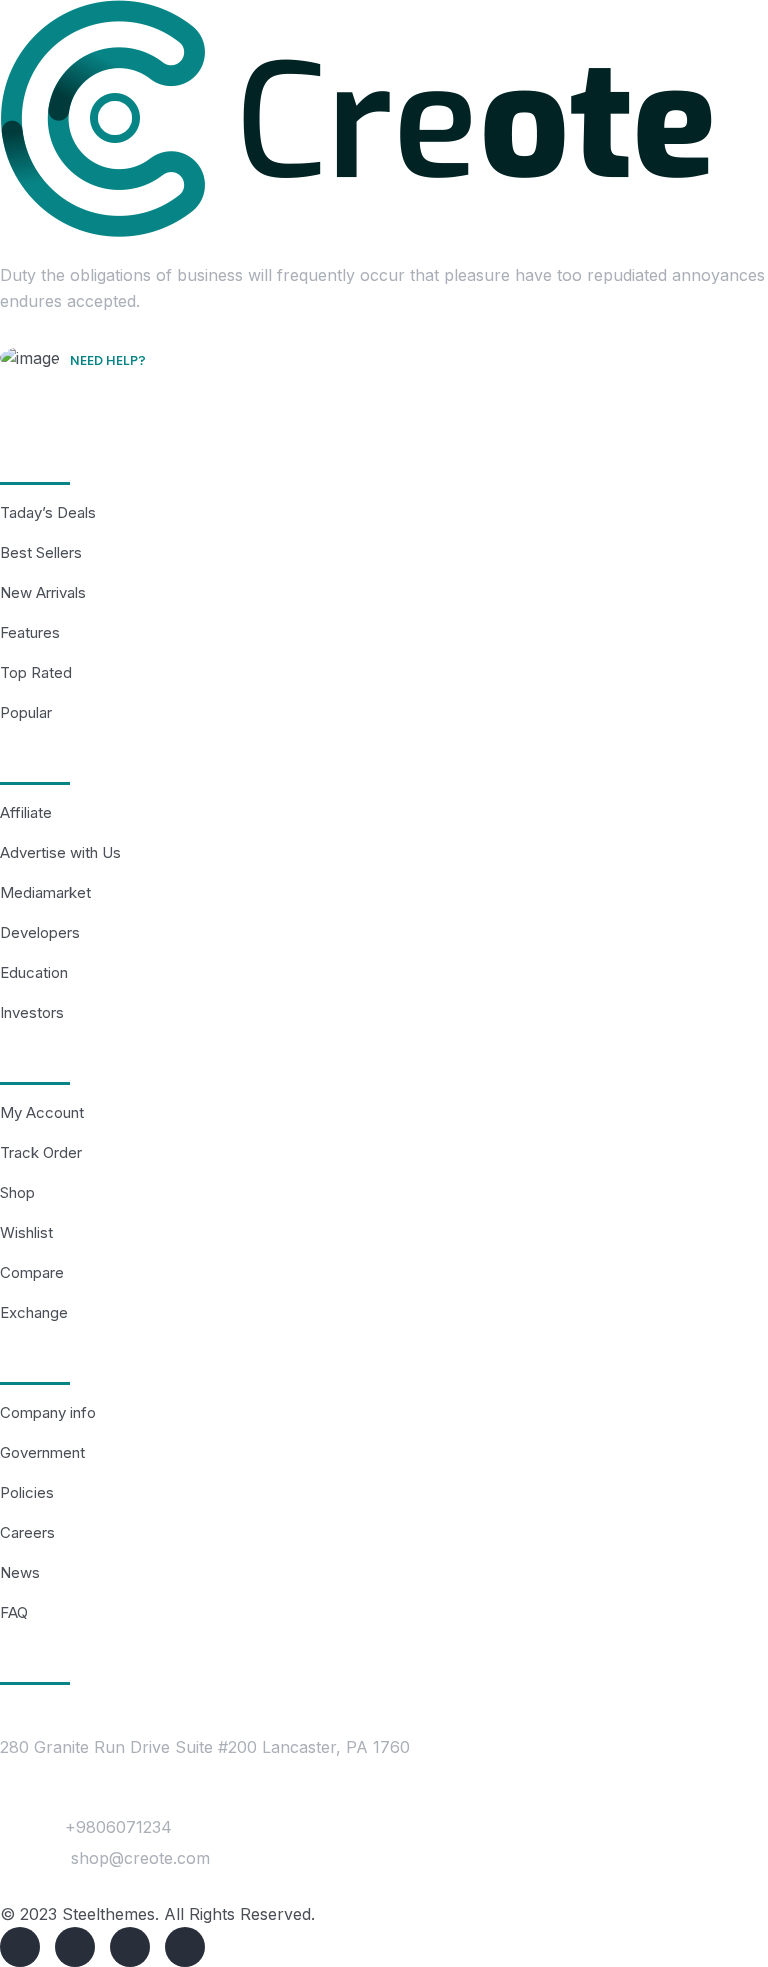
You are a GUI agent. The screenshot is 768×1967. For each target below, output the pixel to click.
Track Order (41, 1152)
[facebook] (20, 1947)
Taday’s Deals (48, 512)
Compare (32, 1272)
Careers (27, 1532)
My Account (42, 1112)
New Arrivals (43, 592)
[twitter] (75, 1947)
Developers (40, 932)
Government (42, 1452)
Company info (48, 1412)
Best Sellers (41, 552)
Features (30, 632)
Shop (17, 1192)
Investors (32, 1012)
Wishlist (26, 1232)
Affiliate (26, 812)
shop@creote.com (140, 1858)
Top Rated (36, 672)
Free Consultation (147, 390)
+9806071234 (118, 1827)
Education (34, 972)
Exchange (34, 1312)
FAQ (14, 1612)
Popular (26, 712)
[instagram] (185, 1947)
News (20, 1572)
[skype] (130, 1947)
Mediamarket (45, 892)
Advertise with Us (60, 852)
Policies (27, 1492)
